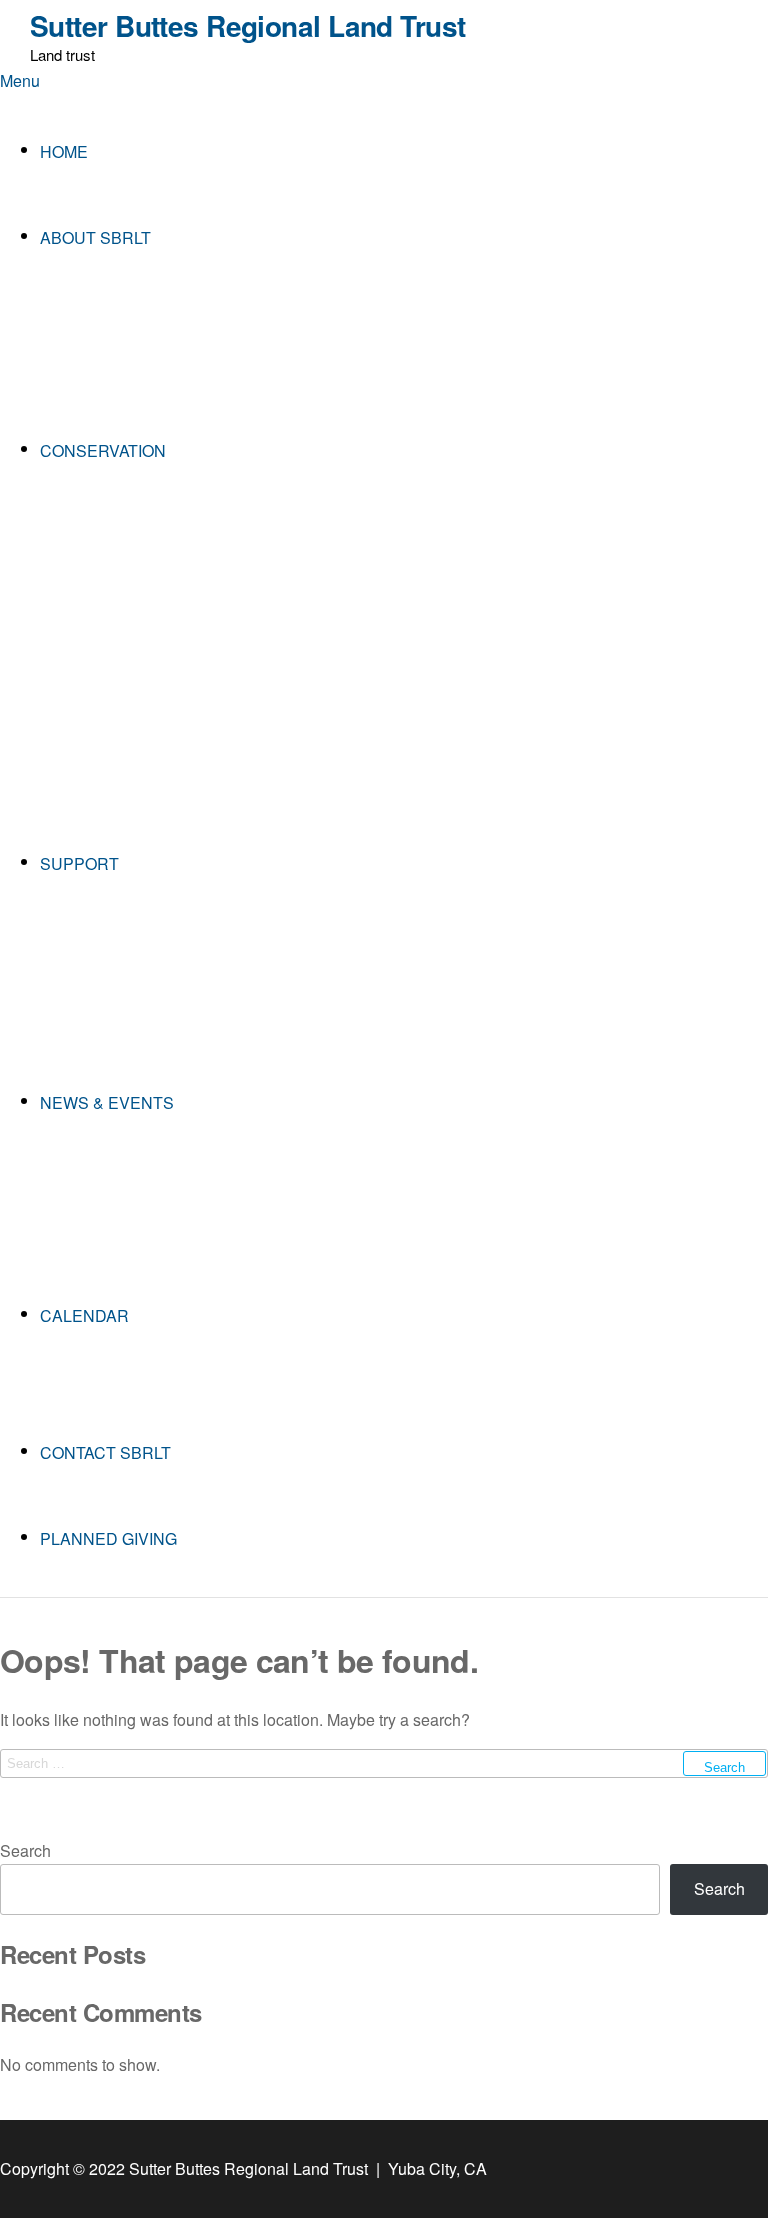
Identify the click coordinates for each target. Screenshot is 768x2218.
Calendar (84, 1315)
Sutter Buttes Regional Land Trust (248, 25)
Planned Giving (108, 1538)
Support (79, 863)
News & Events (107, 1102)
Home (64, 151)
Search (25, 1850)
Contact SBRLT (105, 1452)
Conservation (103, 450)
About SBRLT (95, 237)
